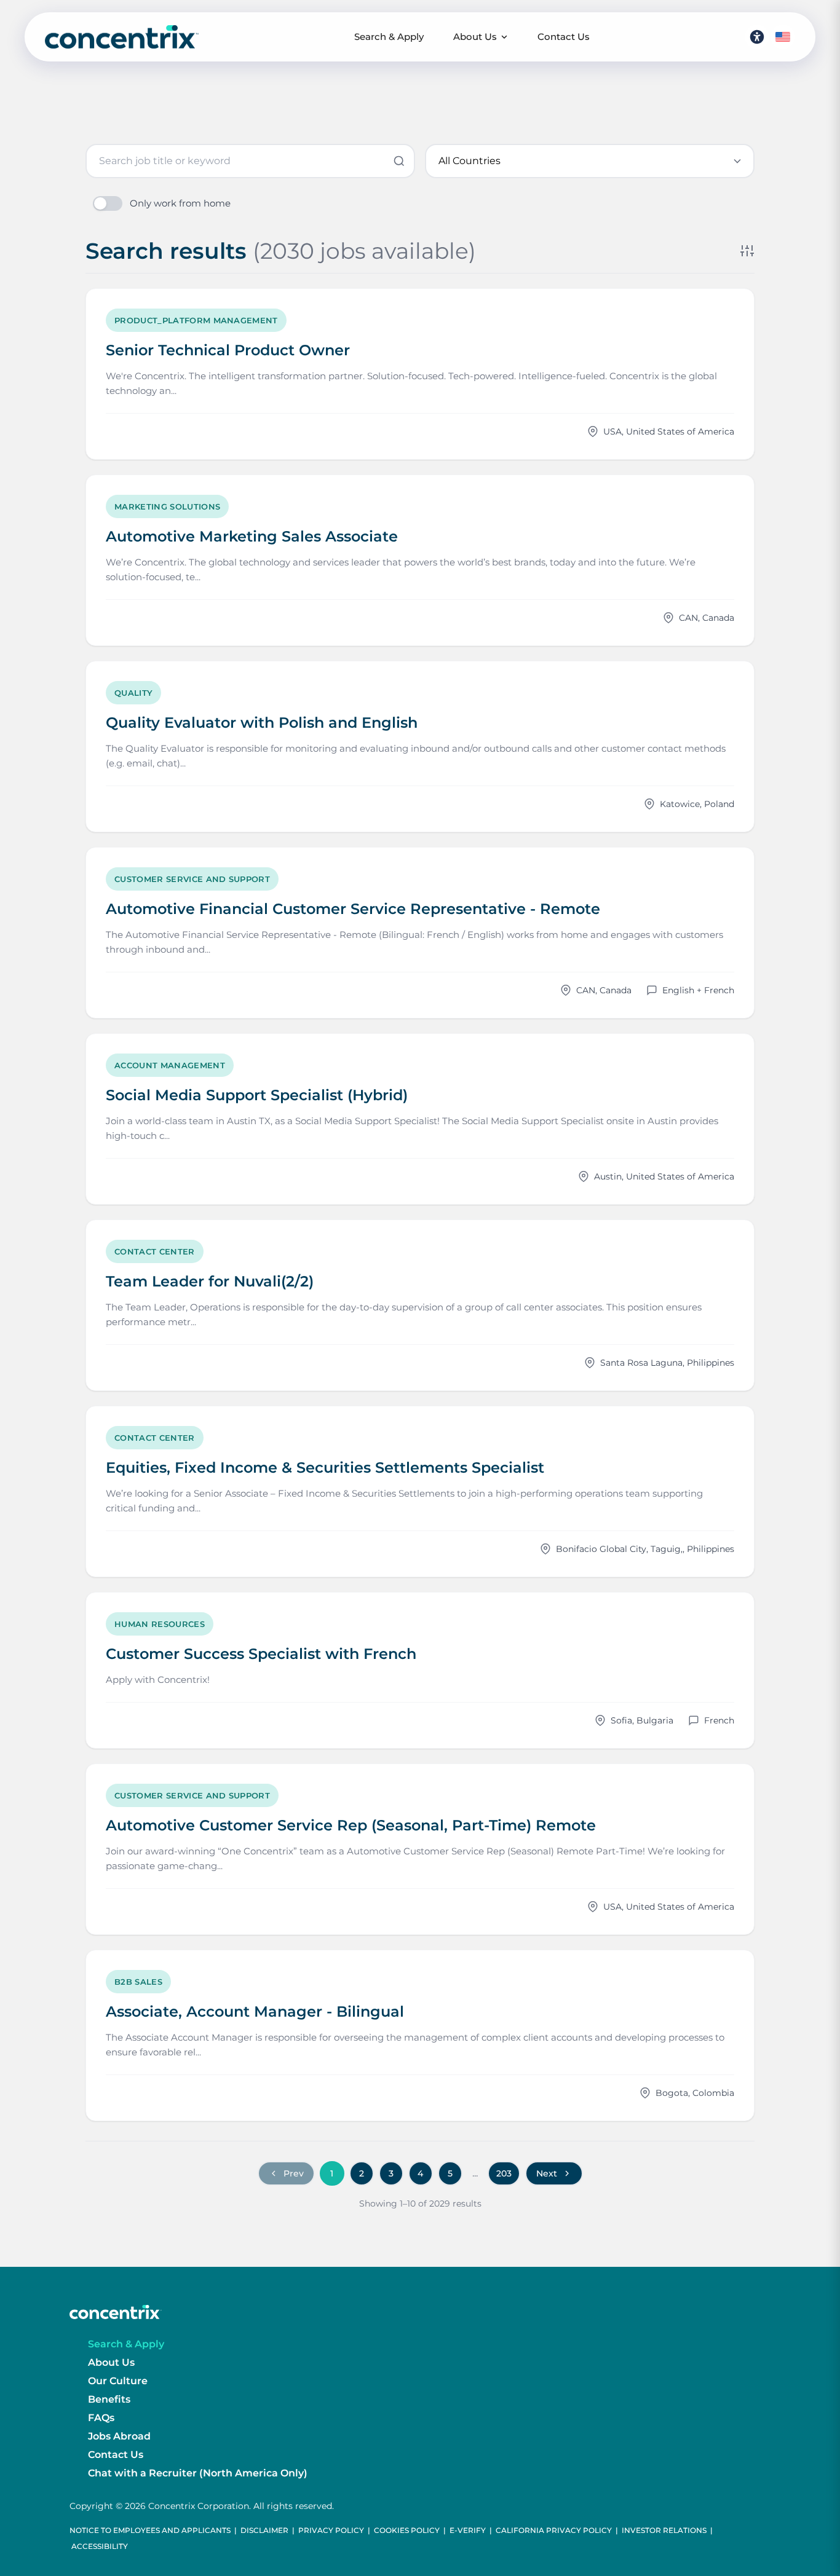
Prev (294, 2173)
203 (504, 2173)
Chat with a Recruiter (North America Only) (198, 2473)
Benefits (109, 2399)
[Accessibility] (757, 37)
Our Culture (118, 2381)
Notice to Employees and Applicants (150, 2530)
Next (547, 2173)
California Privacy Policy (554, 2530)
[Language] (783, 37)
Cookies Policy (407, 2530)
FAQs (101, 2418)
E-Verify (468, 2530)
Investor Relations (664, 2530)
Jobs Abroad (119, 2436)
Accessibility (100, 2546)
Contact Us (564, 37)
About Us (475, 37)
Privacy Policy (331, 2530)
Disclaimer (264, 2530)
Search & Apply (389, 37)
